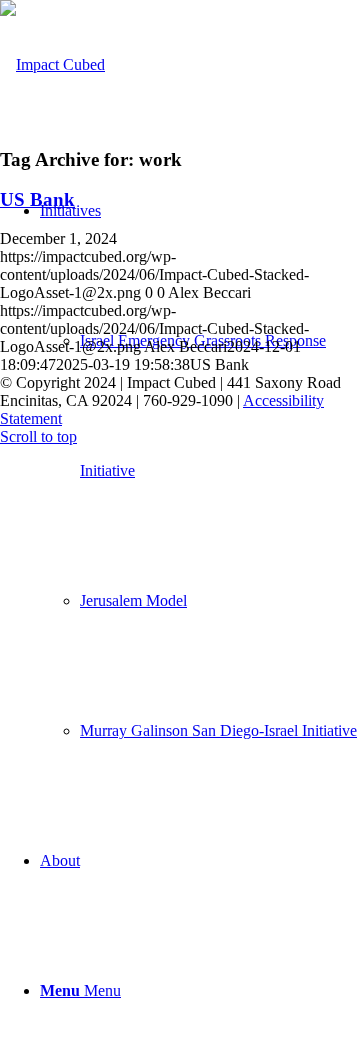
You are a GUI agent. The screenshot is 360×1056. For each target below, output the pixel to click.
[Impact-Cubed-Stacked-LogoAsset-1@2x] (52, 64)
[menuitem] (200, 471)
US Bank (37, 199)
